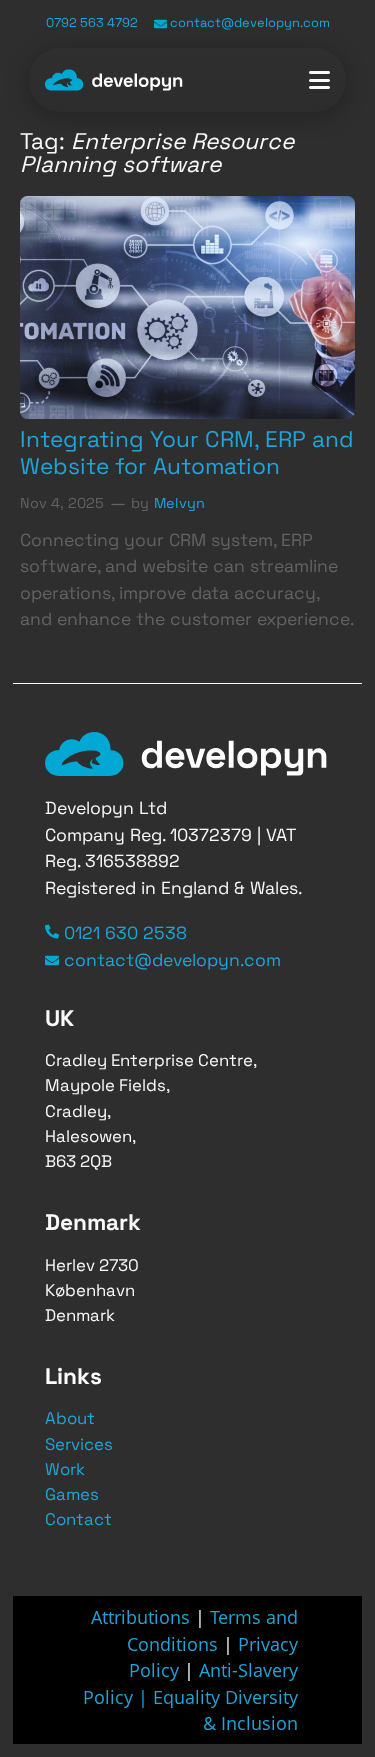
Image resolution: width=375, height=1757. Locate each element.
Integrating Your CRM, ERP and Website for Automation (187, 453)
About (70, 1418)
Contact (78, 1519)
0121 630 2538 (125, 933)
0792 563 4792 (92, 22)
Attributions (140, 1617)
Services (79, 1444)
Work (65, 1469)
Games (72, 1494)
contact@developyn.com (248, 22)
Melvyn (179, 503)
